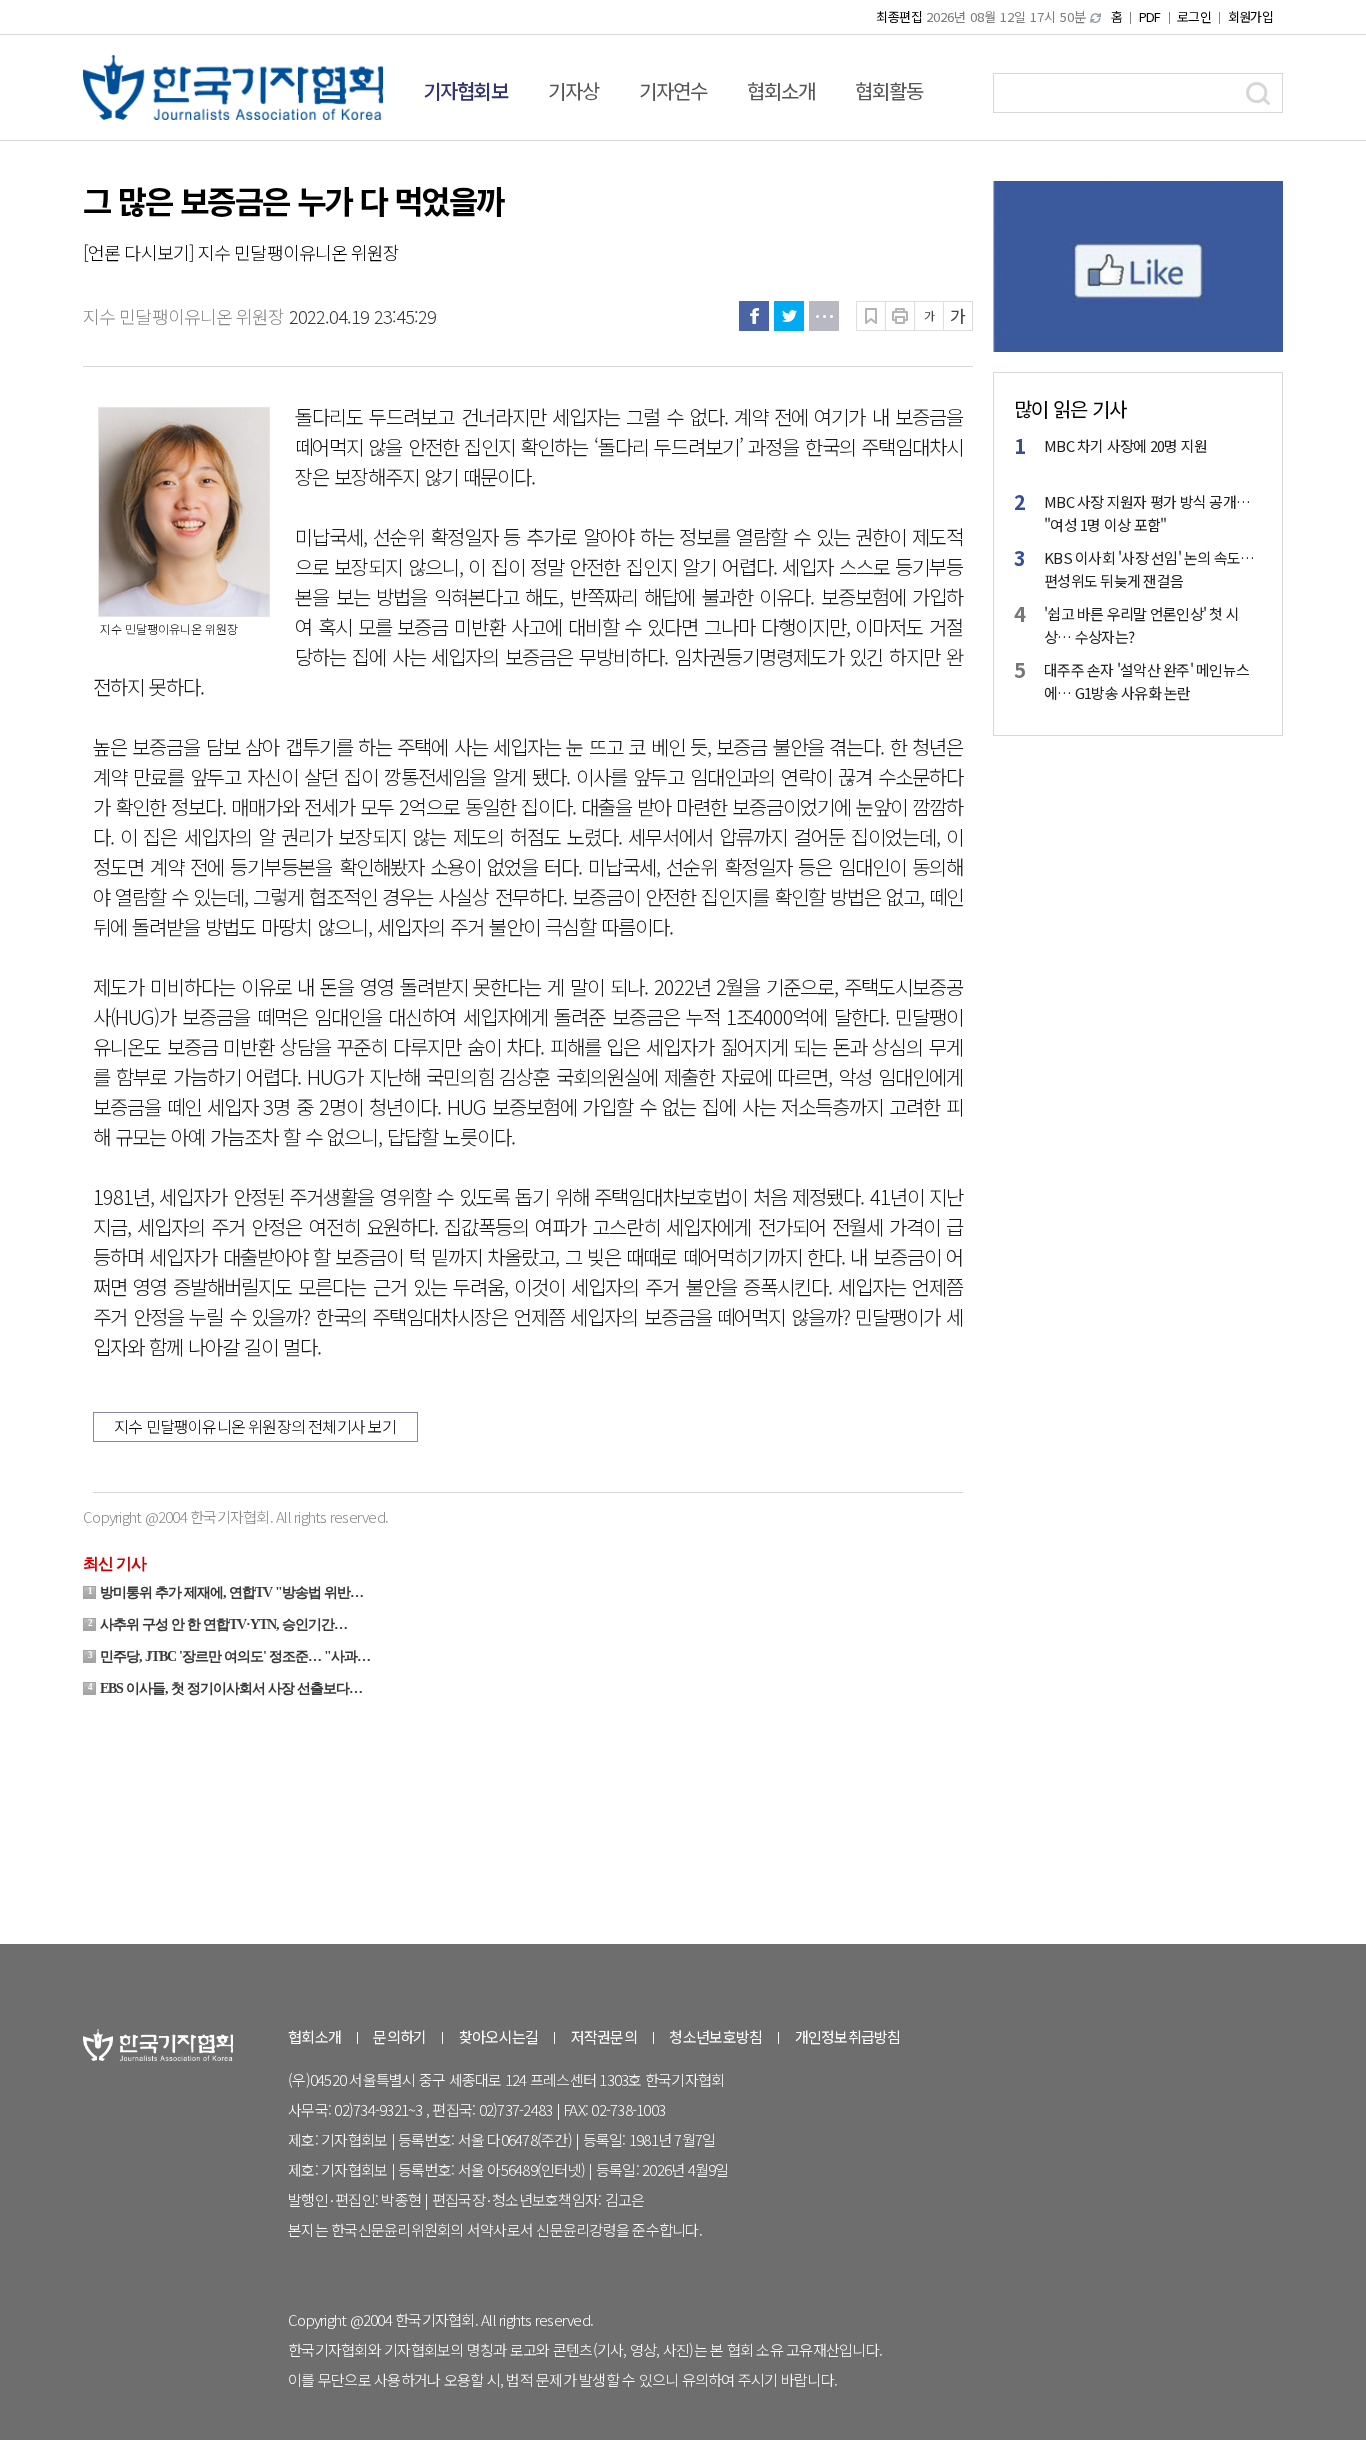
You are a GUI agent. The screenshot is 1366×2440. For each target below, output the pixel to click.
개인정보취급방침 (848, 2036)
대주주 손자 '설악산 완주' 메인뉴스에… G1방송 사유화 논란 (1146, 681)
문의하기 (399, 2036)
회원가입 (1250, 16)
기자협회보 (465, 90)
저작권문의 (604, 2036)
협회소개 (781, 90)
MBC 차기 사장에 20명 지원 (1125, 445)
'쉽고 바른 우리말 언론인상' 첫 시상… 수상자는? (1141, 625)
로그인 (1194, 16)
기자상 (573, 90)
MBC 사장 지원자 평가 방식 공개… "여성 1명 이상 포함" (1147, 513)
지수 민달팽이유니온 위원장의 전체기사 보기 (255, 1426)
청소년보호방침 (715, 2036)
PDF (1150, 16)
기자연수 (673, 90)
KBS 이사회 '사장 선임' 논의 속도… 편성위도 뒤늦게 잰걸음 (1149, 569)
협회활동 (889, 90)
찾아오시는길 (499, 2036)
